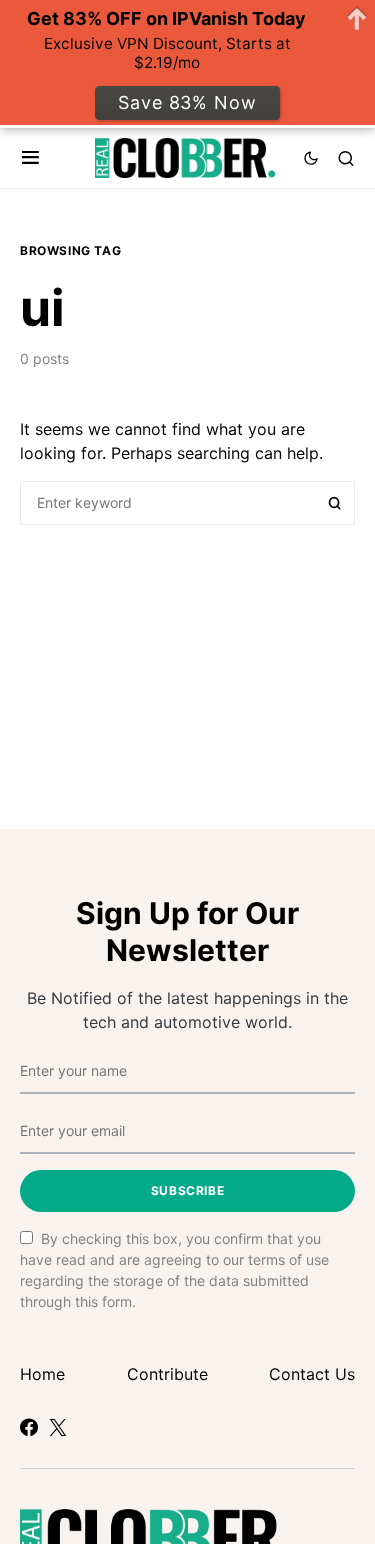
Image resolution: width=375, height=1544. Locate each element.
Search (335, 503)
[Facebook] (29, 1427)
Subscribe (187, 1190)
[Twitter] (58, 1427)
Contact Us (312, 1374)
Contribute (167, 1374)
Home (42, 1374)
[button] (30, 158)
